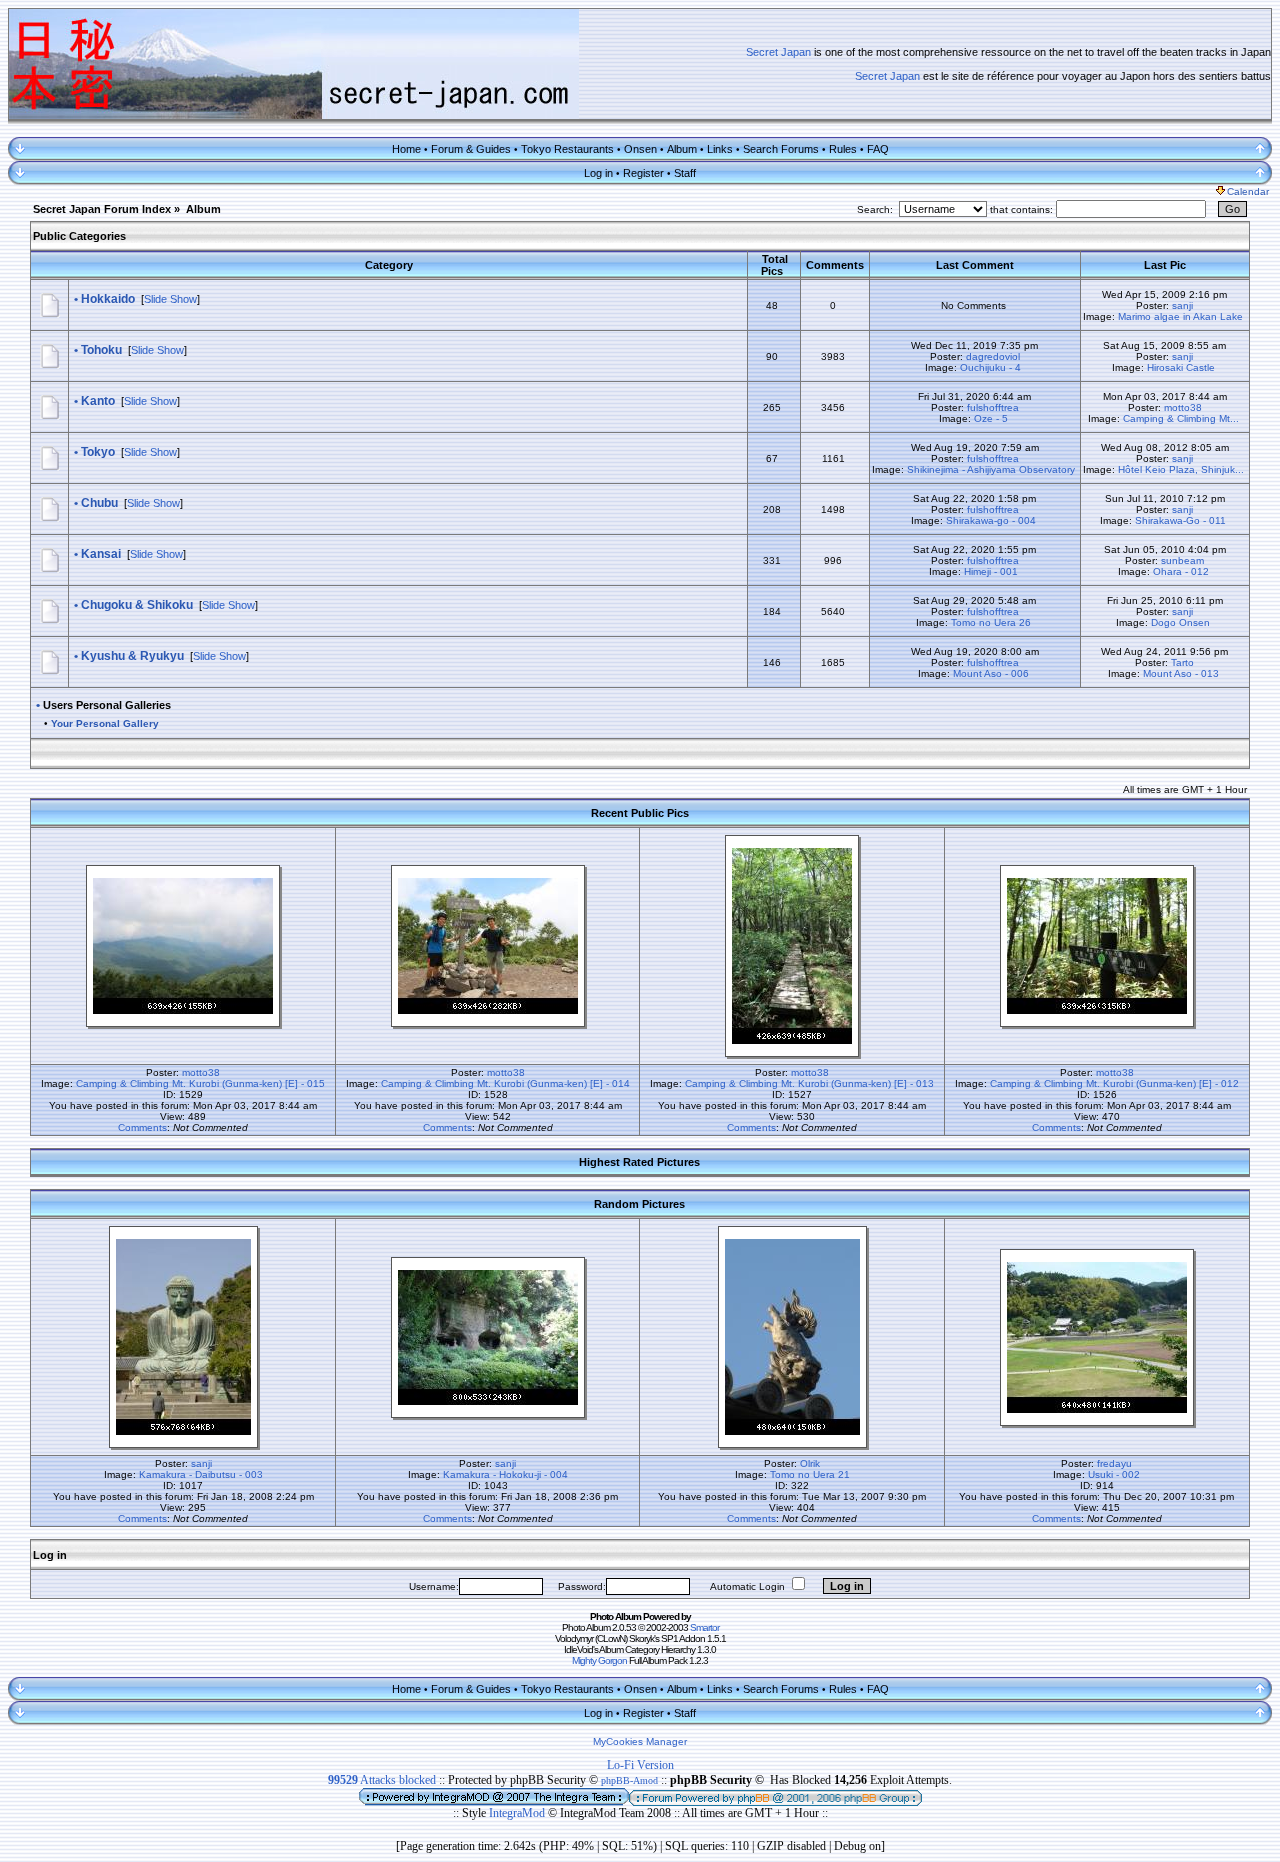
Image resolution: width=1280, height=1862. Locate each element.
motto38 (1183, 407)
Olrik (810, 1463)
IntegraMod (518, 1813)
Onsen (640, 149)
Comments (142, 1127)
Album (682, 149)
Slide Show (170, 299)
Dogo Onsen (1180, 622)
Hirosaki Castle (1181, 367)
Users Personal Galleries (107, 705)
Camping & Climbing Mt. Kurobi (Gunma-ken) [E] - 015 (200, 1083)
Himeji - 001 (991, 571)
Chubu (99, 503)
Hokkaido (108, 299)
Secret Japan (778, 52)
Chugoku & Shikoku (137, 605)
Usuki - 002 (1114, 1474)
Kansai (101, 554)
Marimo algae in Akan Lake (1180, 316)
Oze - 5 (991, 418)
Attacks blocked (382, 1780)
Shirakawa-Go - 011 (1180, 520)
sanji (1182, 305)
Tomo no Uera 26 (991, 622)
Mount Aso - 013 (1181, 673)
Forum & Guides (471, 149)
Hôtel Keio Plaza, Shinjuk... (1181, 469)
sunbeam (1182, 560)
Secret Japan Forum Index (102, 209)
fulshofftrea (993, 407)
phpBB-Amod (629, 1780)
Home (406, 149)
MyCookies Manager (640, 1741)
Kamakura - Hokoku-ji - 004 (505, 1474)
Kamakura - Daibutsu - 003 (201, 1474)
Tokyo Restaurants (567, 149)
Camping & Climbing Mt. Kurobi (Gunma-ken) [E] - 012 (1114, 1083)
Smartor (704, 1627)
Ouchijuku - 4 (990, 367)
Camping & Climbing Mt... (1181, 418)
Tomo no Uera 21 (810, 1474)
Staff (685, 173)
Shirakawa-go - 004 (991, 520)
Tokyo (98, 452)
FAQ (878, 149)
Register (643, 173)
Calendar (1248, 191)
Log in (598, 173)
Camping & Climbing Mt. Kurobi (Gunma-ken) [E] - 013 (809, 1083)
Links (720, 149)
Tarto (1182, 662)
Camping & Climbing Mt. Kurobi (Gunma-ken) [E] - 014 (505, 1083)
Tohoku (101, 350)
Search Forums (781, 149)
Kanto (98, 401)
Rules (843, 149)
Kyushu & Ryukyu (132, 656)
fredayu (1114, 1463)
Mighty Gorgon (599, 1660)
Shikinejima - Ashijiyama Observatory (991, 469)
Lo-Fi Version (640, 1765)
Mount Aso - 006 (991, 673)
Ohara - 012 (1181, 571)
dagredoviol (993, 356)
